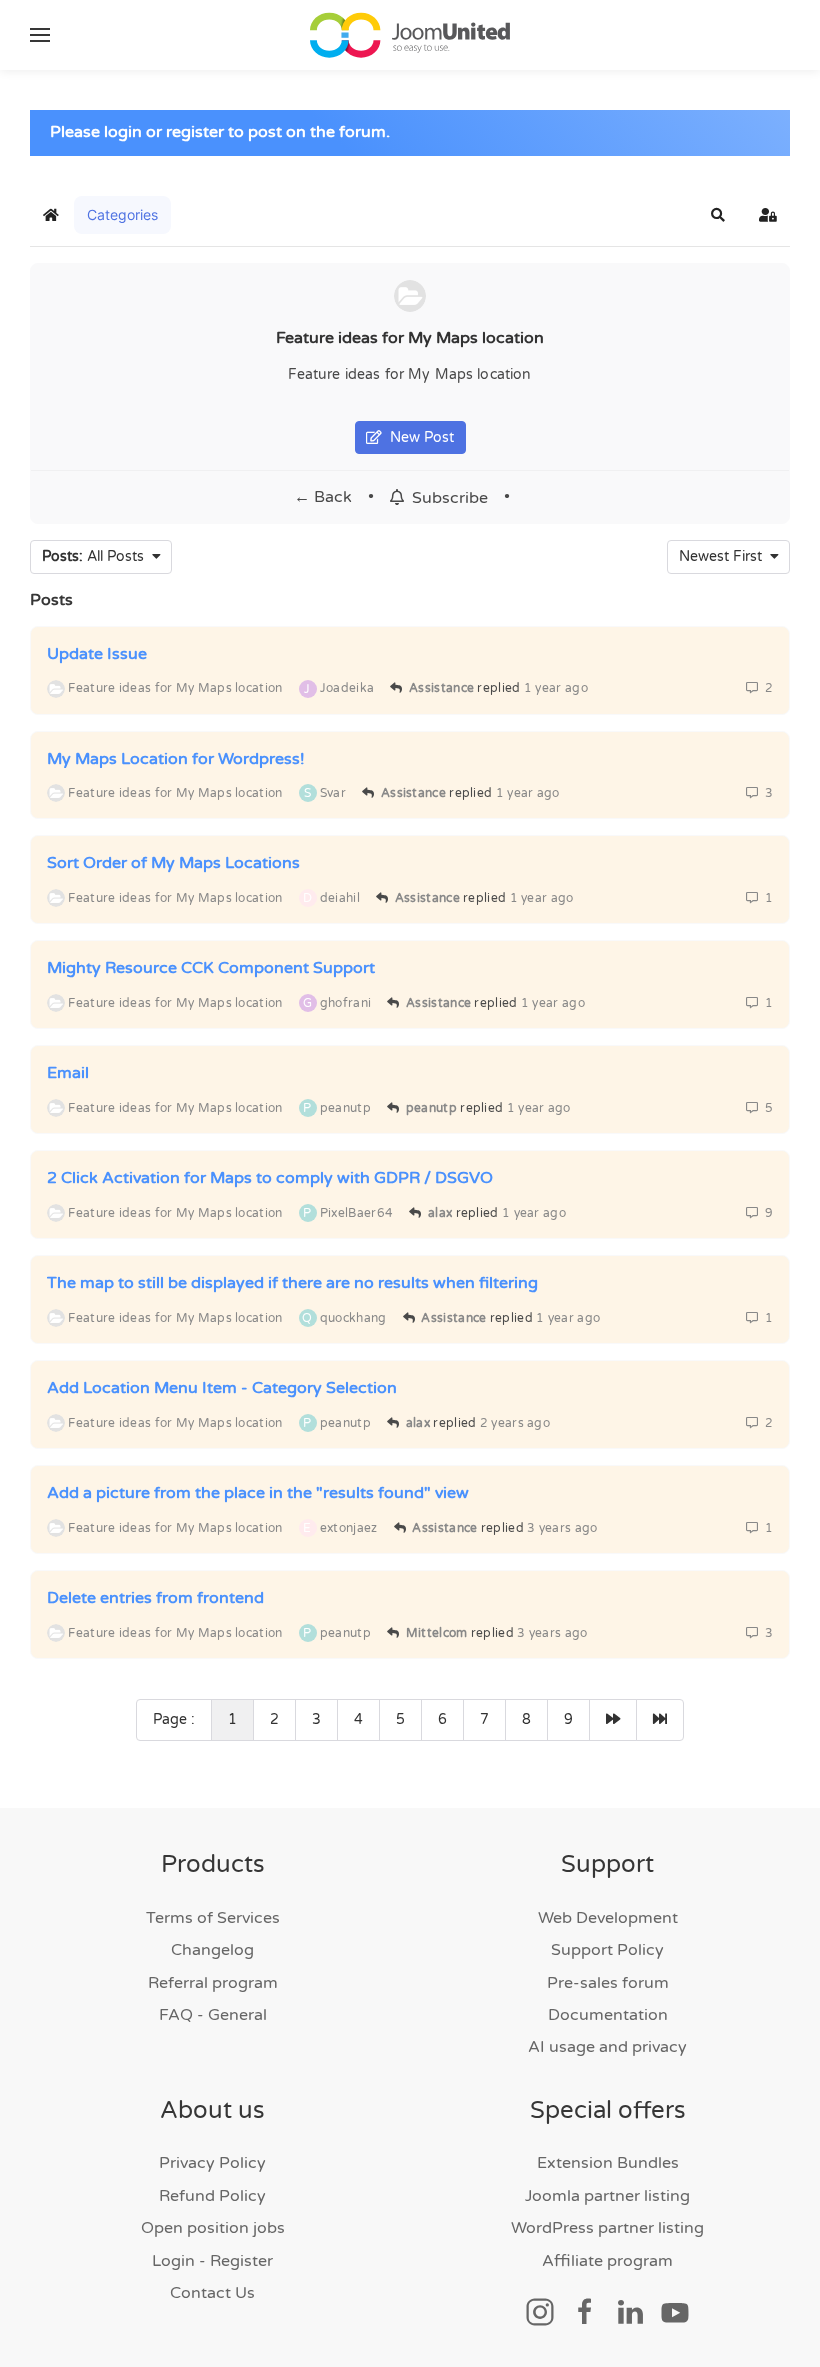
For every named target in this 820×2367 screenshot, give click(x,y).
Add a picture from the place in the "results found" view (258, 1493)
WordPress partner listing (607, 2228)
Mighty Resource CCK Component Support (211, 968)
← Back (323, 497)
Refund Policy (212, 2196)
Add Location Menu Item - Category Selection (222, 1388)
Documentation (608, 2015)
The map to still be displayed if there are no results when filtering (292, 1283)
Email (68, 1073)
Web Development (608, 1918)
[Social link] (540, 2311)
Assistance (441, 688)
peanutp (431, 1108)
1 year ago (556, 688)
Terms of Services (213, 1918)
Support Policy (607, 1950)
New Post (418, 437)
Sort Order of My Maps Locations (173, 863)
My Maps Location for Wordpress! (176, 758)
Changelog (212, 1950)
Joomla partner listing (607, 2196)
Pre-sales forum (608, 1983)
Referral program (213, 1983)
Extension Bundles (608, 2163)
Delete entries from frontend (155, 1598)
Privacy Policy (212, 2163)
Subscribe (446, 497)
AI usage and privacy (607, 2047)
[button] (40, 35)
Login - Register (212, 2261)
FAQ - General (213, 2015)
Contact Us (212, 2293)
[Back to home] (410, 35)
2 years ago (515, 1423)
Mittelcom (437, 1633)
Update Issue (97, 654)
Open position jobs (213, 2228)
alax (440, 1213)
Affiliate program (607, 2261)
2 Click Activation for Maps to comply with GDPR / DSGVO (270, 1178)
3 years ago (562, 1528)
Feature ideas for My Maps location (410, 338)
